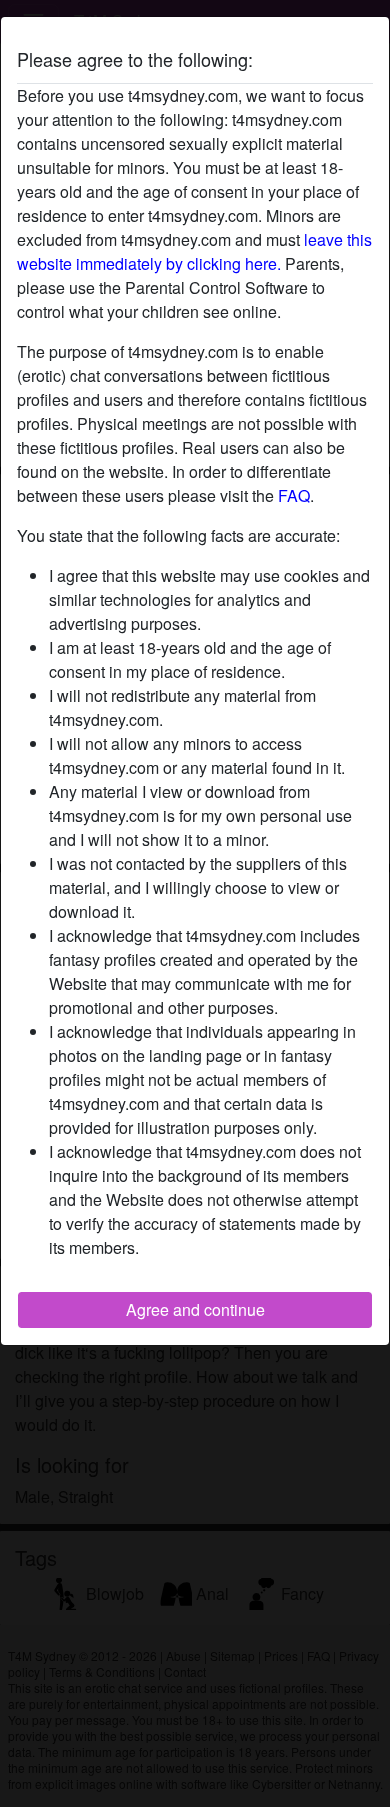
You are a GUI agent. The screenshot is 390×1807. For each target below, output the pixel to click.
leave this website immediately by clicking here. (194, 251)
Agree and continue (195, 1309)
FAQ (294, 495)
